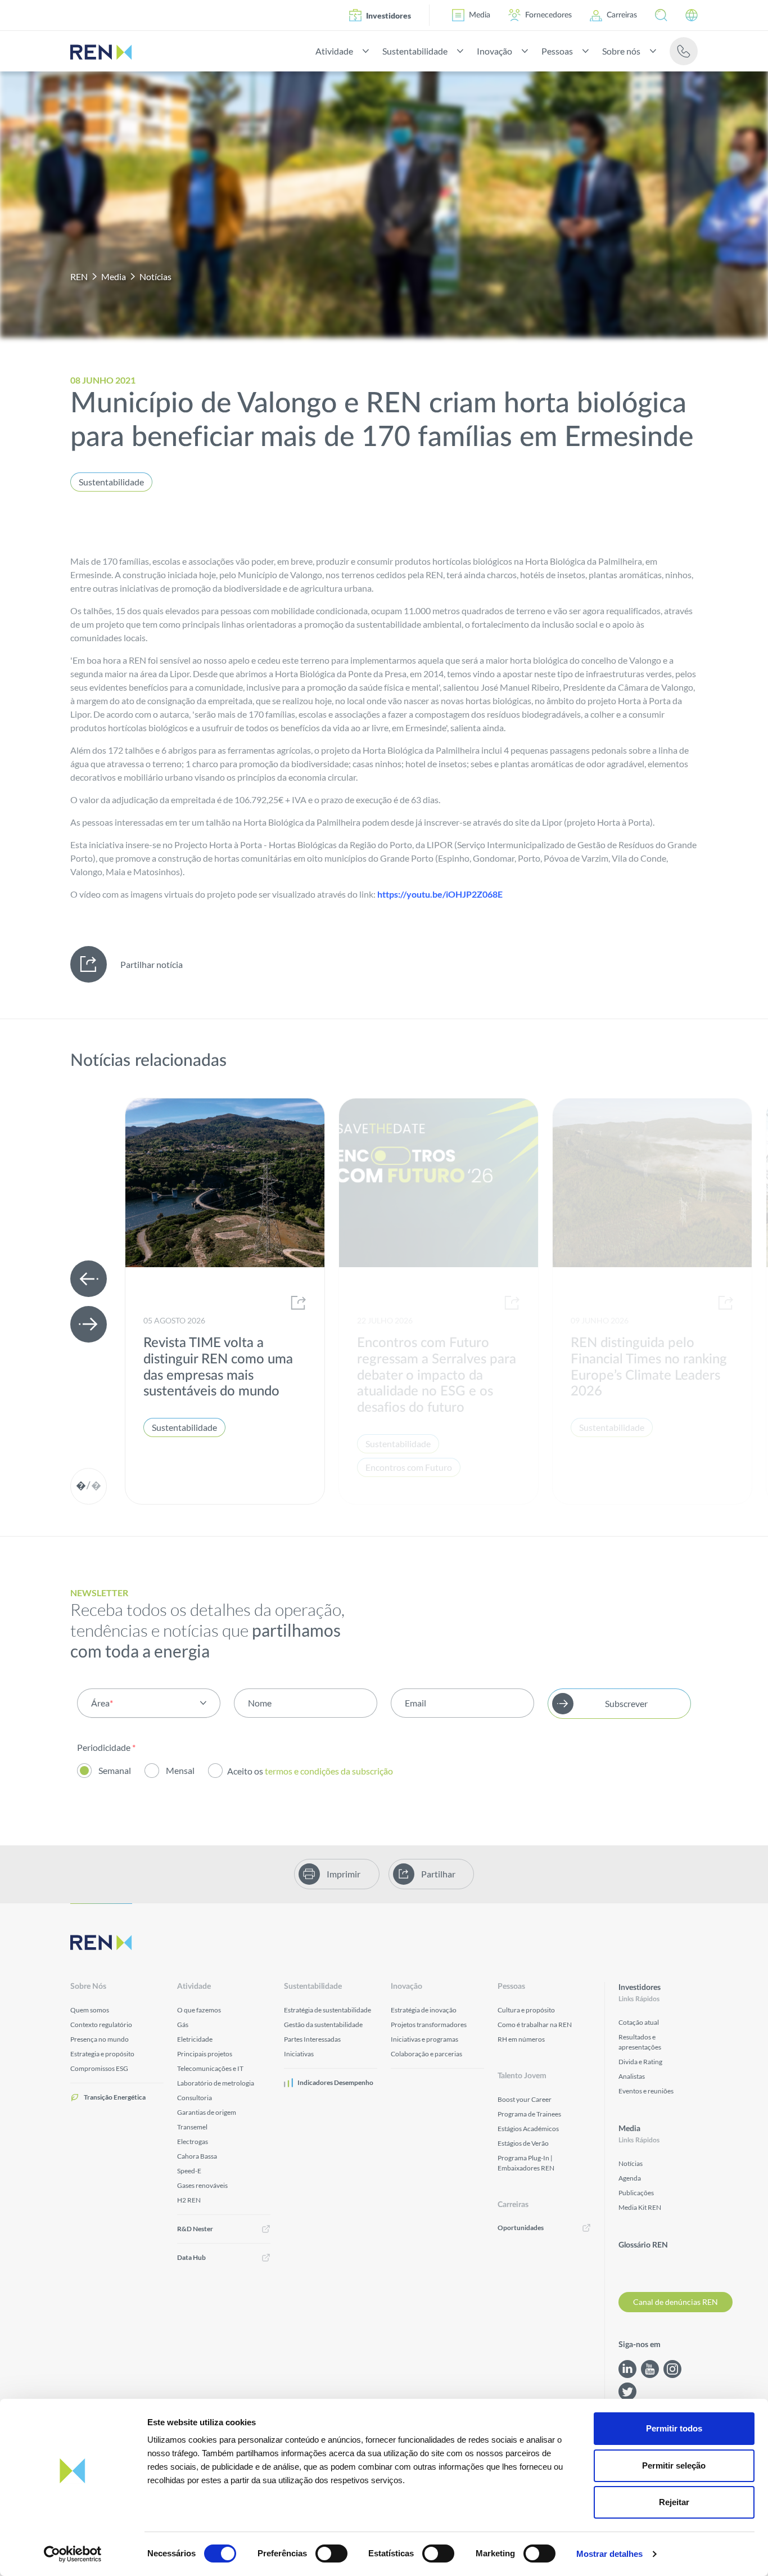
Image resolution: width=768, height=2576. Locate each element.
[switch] (331, 2554)
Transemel (192, 2127)
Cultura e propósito (526, 2010)
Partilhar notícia (152, 964)
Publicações (636, 2193)
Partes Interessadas (312, 2039)
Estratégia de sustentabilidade (327, 2010)
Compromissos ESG (99, 2068)
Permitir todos (674, 2428)
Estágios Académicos (528, 2129)
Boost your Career (525, 2099)
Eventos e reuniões (646, 2091)
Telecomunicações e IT (210, 2068)
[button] (661, 15)
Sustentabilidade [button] (415, 51)
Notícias (155, 276)
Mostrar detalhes (609, 2554)
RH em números (521, 2039)
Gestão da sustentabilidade (323, 2025)
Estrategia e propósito (102, 2054)
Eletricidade (195, 2039)
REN (79, 276)
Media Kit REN (640, 2207)
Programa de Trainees (529, 2114)
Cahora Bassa (197, 2156)
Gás (183, 2025)
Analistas (632, 2076)
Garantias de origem (207, 2112)
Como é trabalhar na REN (535, 2025)
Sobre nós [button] (621, 51)
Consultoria (195, 2098)
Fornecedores (548, 15)
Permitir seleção (674, 2465)
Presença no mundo (100, 2039)
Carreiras (622, 15)
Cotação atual (639, 2022)
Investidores (388, 15)
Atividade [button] (334, 51)
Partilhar (438, 1874)
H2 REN (189, 2200)
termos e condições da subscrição (330, 1771)
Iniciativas (299, 2054)
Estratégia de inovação (424, 2010)
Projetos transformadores (429, 2025)
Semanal (115, 1770)
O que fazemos (199, 2010)
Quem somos (90, 2010)
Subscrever (626, 1703)
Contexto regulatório (101, 2025)
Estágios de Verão (523, 2143)
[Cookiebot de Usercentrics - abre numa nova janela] (73, 2554)
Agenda (630, 2178)
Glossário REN (643, 2245)
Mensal (180, 1770)
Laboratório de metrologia (216, 2083)
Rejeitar (674, 2502)
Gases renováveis (202, 2185)
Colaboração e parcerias (426, 2054)
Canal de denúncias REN (676, 2302)
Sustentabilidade (111, 482)
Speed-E (189, 2171)
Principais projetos (205, 2054)
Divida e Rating (640, 2062)
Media (480, 15)
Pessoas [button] (557, 51)
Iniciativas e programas (424, 2039)
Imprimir (344, 1874)
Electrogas (193, 2142)
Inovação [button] (494, 51)
